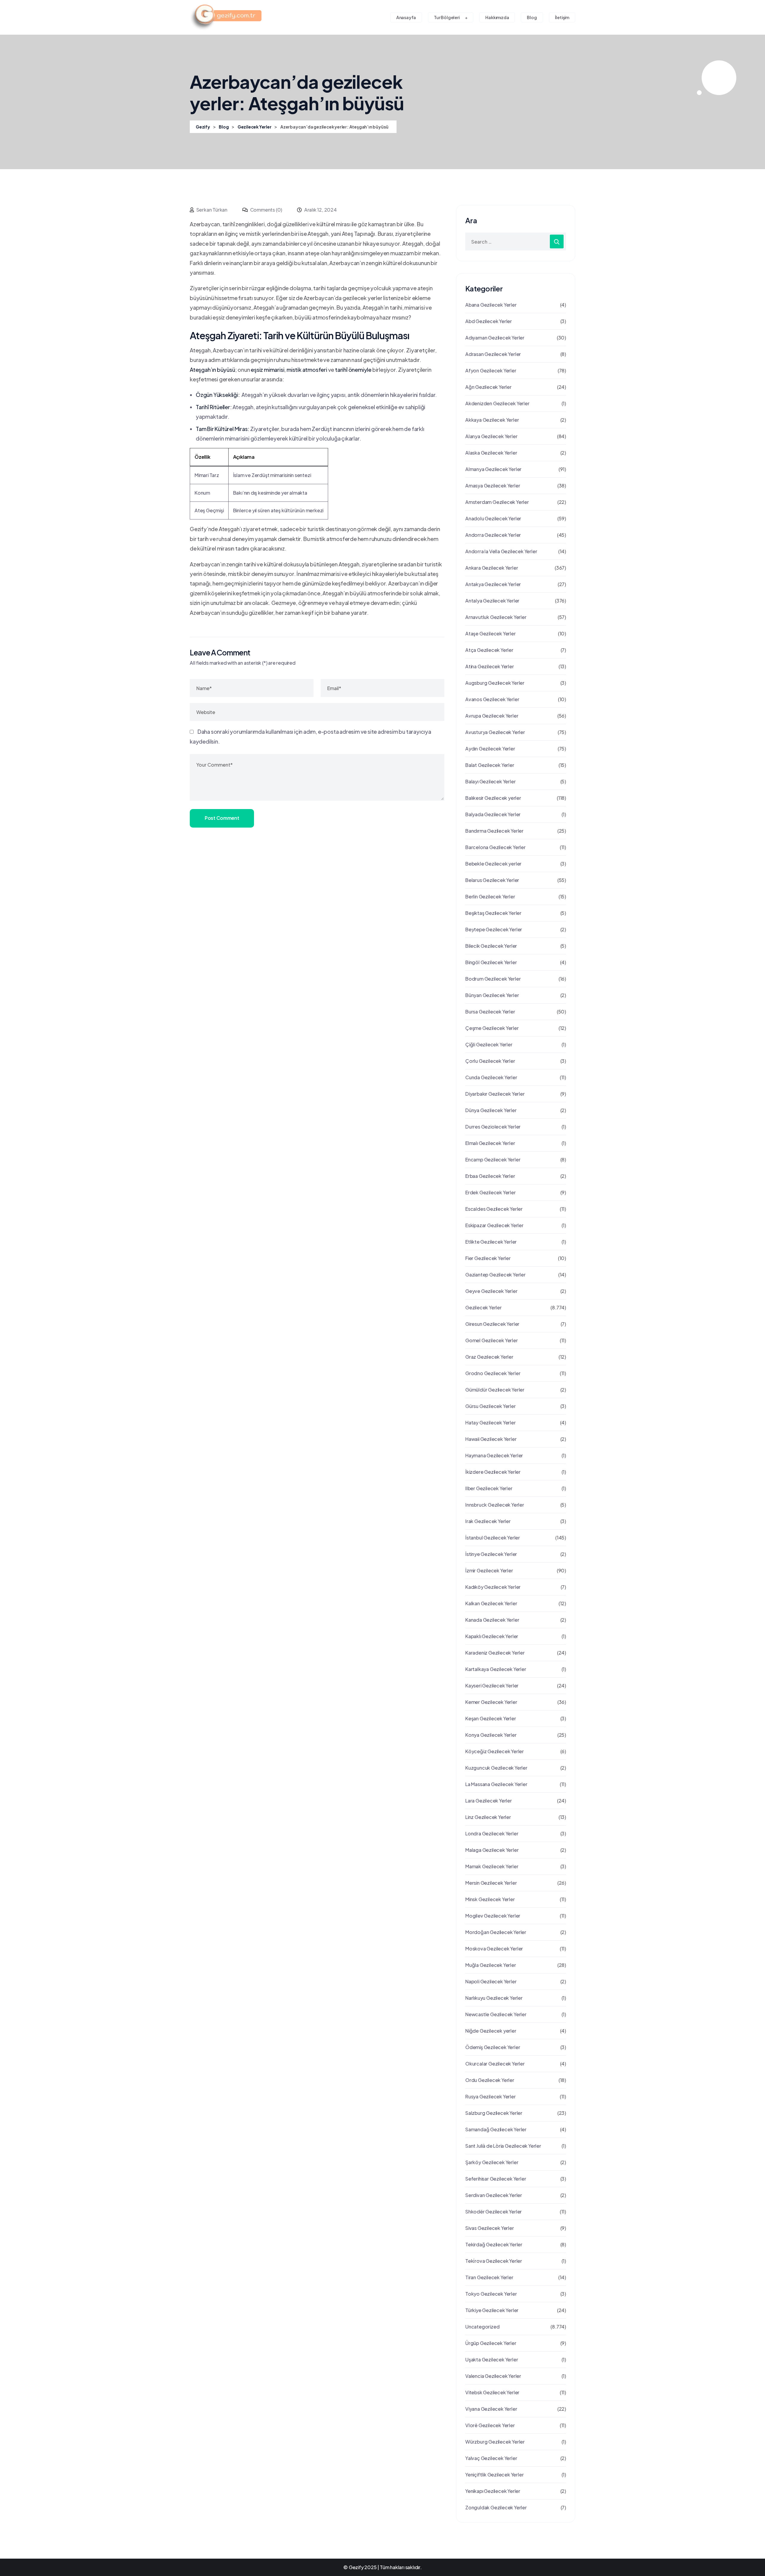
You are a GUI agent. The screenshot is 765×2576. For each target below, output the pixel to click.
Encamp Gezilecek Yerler (493, 1159)
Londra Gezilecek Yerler (492, 1833)
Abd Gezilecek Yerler (489, 321)
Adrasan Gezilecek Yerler (493, 354)
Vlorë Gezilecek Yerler (490, 2425)
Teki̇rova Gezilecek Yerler (494, 2261)
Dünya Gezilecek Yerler (491, 1110)
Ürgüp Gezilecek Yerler (491, 2343)
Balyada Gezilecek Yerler (493, 814)
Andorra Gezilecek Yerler (493, 535)
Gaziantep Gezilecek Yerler (495, 1275)
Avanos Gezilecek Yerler (492, 699)
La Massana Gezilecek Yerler (496, 1784)
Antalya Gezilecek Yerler (492, 601)
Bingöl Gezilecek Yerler (491, 962)
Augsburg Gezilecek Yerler (495, 683)
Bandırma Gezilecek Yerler (494, 831)
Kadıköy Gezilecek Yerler (493, 1587)
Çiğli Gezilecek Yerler (489, 1044)
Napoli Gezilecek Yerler (491, 1981)
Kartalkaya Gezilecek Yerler (496, 1669)
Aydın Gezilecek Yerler (490, 749)
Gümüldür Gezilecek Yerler (495, 1390)
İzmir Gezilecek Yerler (489, 1570)
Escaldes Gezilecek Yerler (494, 1209)
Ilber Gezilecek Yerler (489, 1488)
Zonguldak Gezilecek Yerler (496, 2507)
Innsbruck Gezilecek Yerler (495, 1505)
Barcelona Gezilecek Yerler (495, 847)
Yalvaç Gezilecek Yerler (491, 2458)
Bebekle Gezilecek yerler (493, 864)
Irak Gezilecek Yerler (488, 1521)
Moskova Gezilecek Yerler (494, 1949)
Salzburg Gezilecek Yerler (494, 2113)
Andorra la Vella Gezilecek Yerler (501, 551)
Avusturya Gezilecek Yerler (495, 732)
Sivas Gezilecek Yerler (490, 2228)
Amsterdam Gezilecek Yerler (497, 502)
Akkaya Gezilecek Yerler (492, 420)
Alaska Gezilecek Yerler (491, 453)
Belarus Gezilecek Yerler (492, 880)
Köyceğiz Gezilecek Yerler (495, 1751)
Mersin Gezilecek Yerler (491, 1883)
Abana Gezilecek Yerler (491, 305)
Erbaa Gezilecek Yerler (490, 1176)
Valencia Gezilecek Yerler (493, 2376)
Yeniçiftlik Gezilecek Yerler (494, 2475)
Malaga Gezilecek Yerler (492, 1850)
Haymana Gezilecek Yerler (494, 1455)
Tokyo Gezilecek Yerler (491, 2294)
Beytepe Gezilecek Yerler (494, 929)
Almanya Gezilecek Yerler (493, 469)
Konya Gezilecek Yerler (491, 1735)
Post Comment (222, 818)
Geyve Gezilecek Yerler (491, 1291)
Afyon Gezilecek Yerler (491, 370)
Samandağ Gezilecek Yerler (496, 2129)
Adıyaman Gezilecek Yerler (495, 338)
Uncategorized (482, 2327)
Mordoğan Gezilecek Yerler (496, 1932)
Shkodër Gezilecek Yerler (494, 2212)
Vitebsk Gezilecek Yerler (492, 2392)
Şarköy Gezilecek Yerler (492, 2162)
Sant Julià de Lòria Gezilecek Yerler (503, 2146)
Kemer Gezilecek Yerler (491, 1702)
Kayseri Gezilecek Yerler (492, 1686)
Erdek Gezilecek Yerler (491, 1192)
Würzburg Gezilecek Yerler (495, 2442)
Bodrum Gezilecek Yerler (493, 979)
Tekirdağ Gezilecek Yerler (494, 2244)
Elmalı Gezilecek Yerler (490, 1143)
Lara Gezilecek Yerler (489, 1801)
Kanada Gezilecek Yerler (492, 1620)
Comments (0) (266, 210)
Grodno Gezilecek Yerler (493, 1373)
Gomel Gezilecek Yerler (492, 1340)
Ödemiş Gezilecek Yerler (493, 2047)
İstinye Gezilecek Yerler (491, 1554)
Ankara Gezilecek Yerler (492, 568)
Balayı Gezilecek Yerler (490, 781)
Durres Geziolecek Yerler (493, 1127)
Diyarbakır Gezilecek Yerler (495, 1094)
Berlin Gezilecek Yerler (490, 896)
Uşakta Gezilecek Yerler (492, 2359)
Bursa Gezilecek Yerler (490, 1012)
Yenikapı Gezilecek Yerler (493, 2491)
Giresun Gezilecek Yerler (492, 1324)
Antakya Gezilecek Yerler (493, 584)
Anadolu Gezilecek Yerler (493, 518)
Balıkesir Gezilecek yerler (493, 798)
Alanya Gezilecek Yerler (491, 436)
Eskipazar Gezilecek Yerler (494, 1225)
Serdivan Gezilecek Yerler (494, 2195)
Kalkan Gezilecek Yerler (491, 1603)
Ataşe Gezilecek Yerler (491, 633)
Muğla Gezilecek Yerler (491, 1965)
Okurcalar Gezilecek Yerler (495, 2064)
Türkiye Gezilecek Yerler (492, 2310)
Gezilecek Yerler (484, 1307)
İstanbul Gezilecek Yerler (493, 1538)
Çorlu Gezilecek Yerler (490, 1061)
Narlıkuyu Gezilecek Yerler (494, 1998)
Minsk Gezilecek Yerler (490, 1899)
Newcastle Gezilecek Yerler (496, 2014)
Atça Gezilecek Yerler (489, 650)
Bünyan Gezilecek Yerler (492, 995)
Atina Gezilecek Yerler (490, 666)
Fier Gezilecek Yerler (488, 1258)
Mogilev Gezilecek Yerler (493, 1916)
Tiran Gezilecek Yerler (489, 2277)
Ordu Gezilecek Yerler (490, 2080)
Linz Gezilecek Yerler (488, 1817)
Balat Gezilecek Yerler (490, 765)
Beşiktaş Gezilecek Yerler (493, 913)
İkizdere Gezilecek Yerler (493, 1472)
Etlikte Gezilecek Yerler (491, 1242)
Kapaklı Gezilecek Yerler (492, 1636)
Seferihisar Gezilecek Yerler (496, 2179)
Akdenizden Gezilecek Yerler (497, 403)
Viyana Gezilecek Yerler (491, 2409)
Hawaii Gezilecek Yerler (491, 1439)
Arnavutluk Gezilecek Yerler (496, 617)
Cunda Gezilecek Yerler (491, 1077)
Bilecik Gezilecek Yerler (491, 946)
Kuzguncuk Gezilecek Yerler (496, 1768)
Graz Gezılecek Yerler (489, 1357)
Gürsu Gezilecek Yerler (491, 1406)
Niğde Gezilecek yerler (491, 2031)
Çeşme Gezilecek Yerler (492, 1028)
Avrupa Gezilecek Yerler (492, 716)
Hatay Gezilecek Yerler (491, 1422)
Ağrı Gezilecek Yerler (488, 387)
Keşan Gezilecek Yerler (491, 1718)
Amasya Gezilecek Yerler (493, 486)
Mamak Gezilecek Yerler (492, 1866)
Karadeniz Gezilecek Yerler (495, 1653)
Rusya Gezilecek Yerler (491, 2096)
